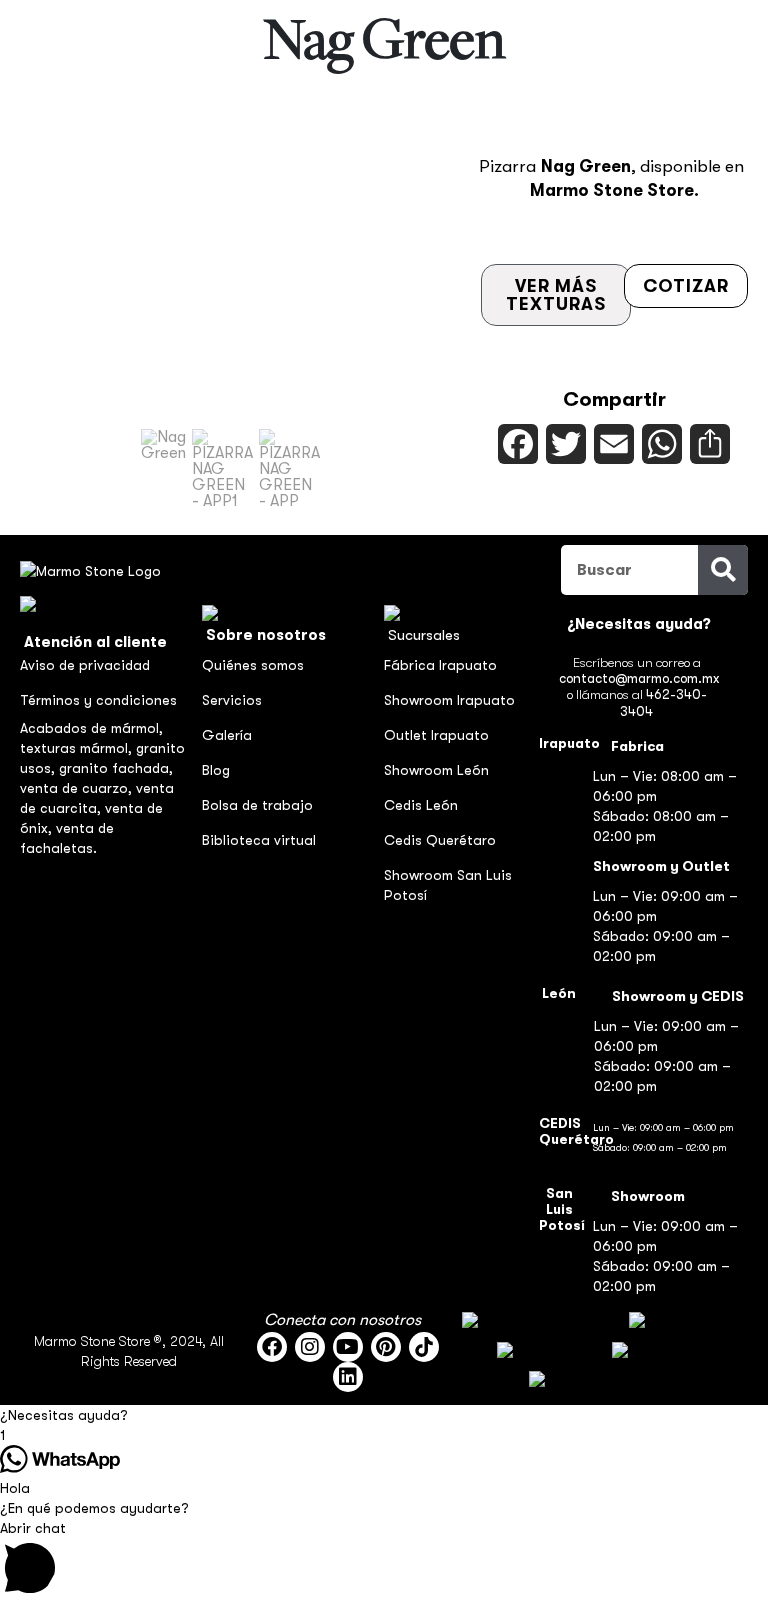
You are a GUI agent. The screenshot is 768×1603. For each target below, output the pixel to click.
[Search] (723, 570)
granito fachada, (116, 768)
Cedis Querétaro (440, 840)
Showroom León (436, 770)
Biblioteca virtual (259, 840)
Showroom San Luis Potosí (448, 885)
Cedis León (421, 805)
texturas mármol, (78, 748)
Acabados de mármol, (91, 728)
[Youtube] (348, 1347)
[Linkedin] (348, 1377)
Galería (227, 735)
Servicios (232, 700)
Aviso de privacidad (85, 665)
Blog (216, 770)
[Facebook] (272, 1347)
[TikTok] (424, 1347)
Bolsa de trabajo (257, 805)
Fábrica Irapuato (440, 665)
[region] (230, 315)
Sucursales (424, 635)
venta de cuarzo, (78, 788)
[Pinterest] (386, 1347)
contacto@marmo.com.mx (639, 678)
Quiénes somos (253, 665)
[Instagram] (310, 1347)
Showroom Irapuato (449, 700)
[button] (163, 469)
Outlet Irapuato (436, 735)
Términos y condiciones (98, 700)
